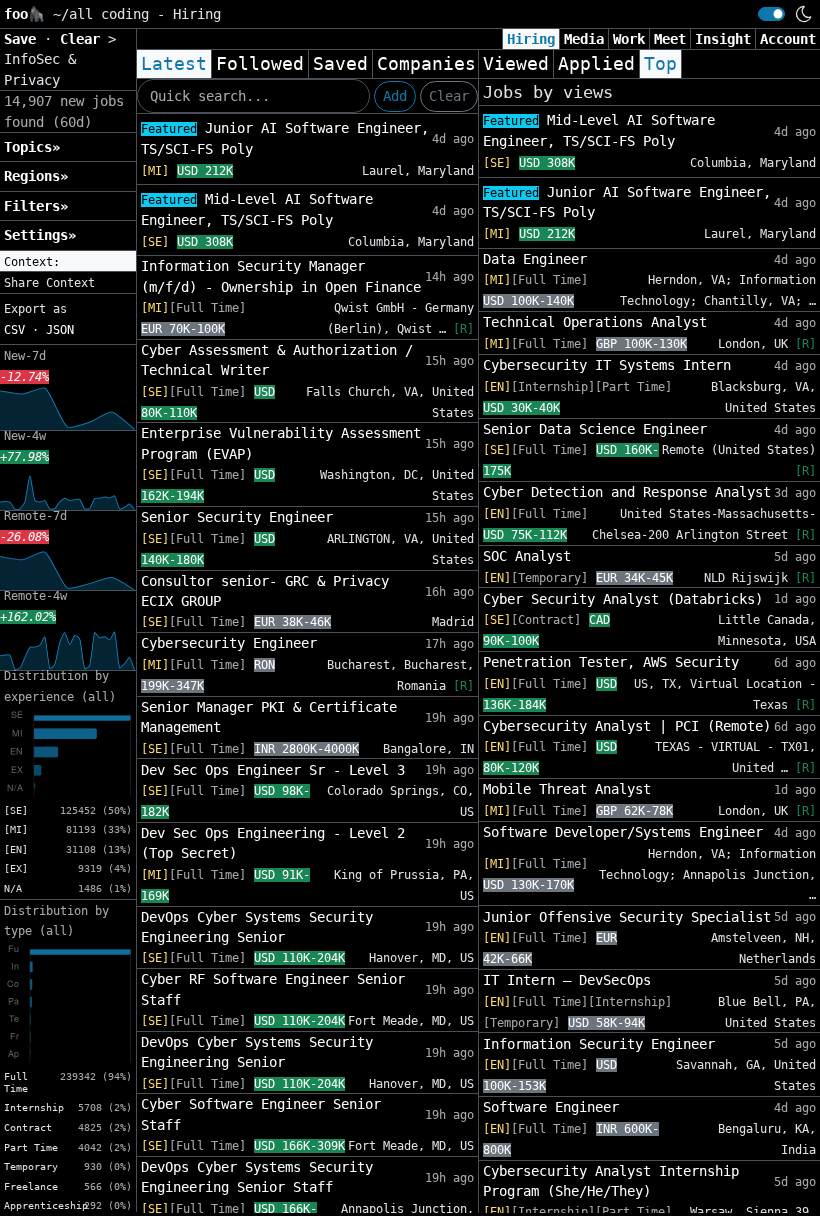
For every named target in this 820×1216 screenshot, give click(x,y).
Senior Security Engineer (237, 517)
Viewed (516, 64)
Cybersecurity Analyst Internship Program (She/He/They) (611, 1181)
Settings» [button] (40, 235)
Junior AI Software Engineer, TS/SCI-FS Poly (285, 138)
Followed (260, 64)
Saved (340, 64)
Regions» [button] (36, 176)
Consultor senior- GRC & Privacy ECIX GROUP (265, 591)
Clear (449, 96)
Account (788, 39)
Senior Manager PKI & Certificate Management (269, 717)
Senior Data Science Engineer (595, 429)
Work (629, 39)
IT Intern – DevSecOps (567, 980)
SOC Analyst (527, 556)
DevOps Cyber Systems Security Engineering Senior (257, 927)
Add (395, 96)
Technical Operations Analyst (595, 322)
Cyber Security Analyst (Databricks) (623, 599)
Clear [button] (84, 39)
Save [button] (24, 39)
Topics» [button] (32, 147)
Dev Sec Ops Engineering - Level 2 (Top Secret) (273, 843)
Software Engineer (551, 1107)
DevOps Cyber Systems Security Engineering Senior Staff (257, 1177)
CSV (14, 330)
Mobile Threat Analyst (567, 789)
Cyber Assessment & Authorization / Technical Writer (277, 360)
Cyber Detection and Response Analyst (627, 492)
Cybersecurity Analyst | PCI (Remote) (627, 726)
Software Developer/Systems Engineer (623, 832)
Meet (670, 39)
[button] (68, 262)
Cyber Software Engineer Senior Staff (261, 1114)
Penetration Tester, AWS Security (611, 662)
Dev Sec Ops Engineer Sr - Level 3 (273, 770)
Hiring (531, 39)
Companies (426, 64)
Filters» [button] (36, 206)
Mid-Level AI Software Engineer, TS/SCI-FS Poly (257, 209)
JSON (60, 330)
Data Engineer (535, 259)
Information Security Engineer (599, 1044)
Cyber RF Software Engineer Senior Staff (273, 989)
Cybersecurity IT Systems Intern (607, 365)
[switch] (771, 14)
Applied (596, 64)
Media (584, 39)
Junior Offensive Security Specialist (627, 917)
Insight (723, 39)
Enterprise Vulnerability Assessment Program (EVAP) (281, 443)
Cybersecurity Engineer (229, 643)
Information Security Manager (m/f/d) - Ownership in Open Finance (281, 276)
